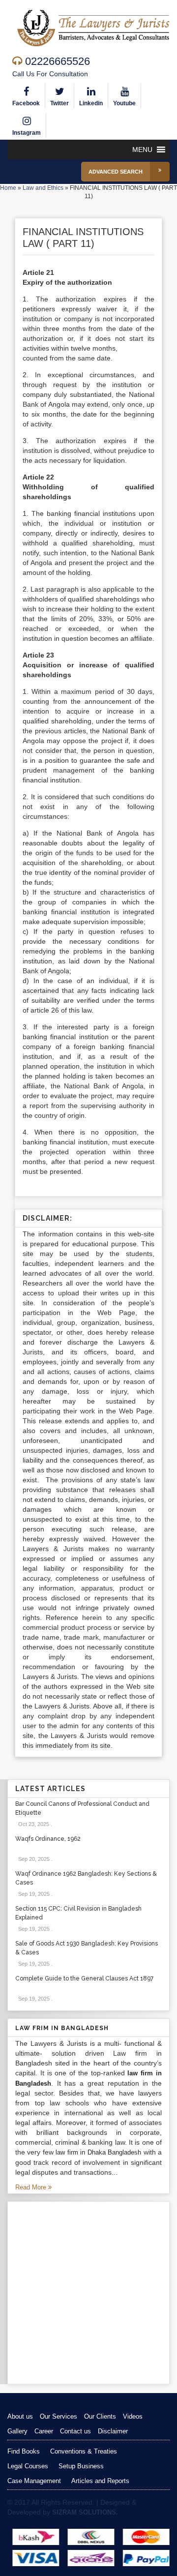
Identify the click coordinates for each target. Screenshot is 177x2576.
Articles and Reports (100, 2481)
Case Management (34, 2481)
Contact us (75, 2431)
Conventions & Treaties (84, 2451)
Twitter (59, 103)
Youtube (124, 103)
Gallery (17, 2431)
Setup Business (81, 2466)
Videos (133, 2416)
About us (20, 2416)
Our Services (59, 2416)
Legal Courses (28, 2466)
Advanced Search (116, 172)
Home (8, 188)
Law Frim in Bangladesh (62, 2028)
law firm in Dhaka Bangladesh (98, 2152)
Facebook (26, 103)
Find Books (24, 2451)
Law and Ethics (43, 188)
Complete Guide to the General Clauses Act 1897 (84, 1978)
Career (44, 2431)
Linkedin (91, 103)
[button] (142, 150)
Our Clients (100, 2416)
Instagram (27, 133)
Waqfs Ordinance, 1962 (48, 1839)
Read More (32, 2187)
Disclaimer (113, 2431)
